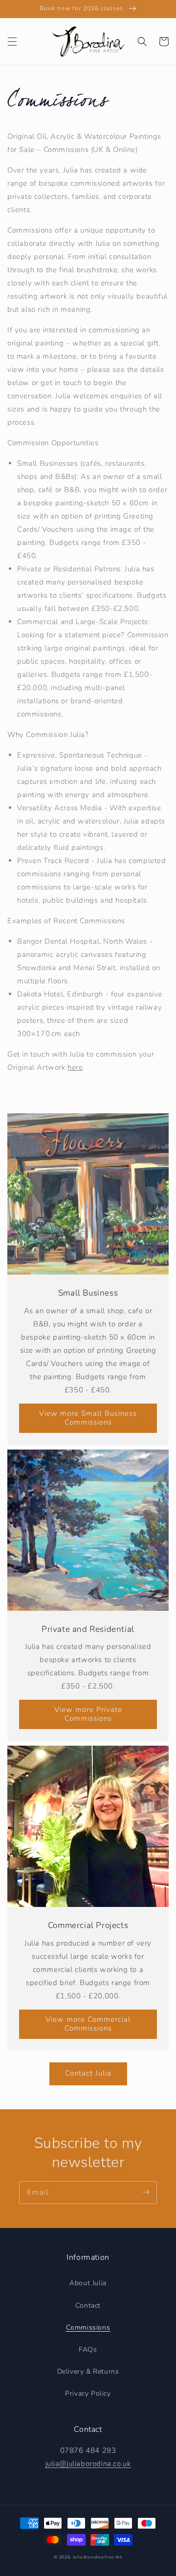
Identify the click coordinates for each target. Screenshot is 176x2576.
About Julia (88, 2283)
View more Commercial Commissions (88, 2024)
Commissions (88, 2327)
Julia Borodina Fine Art (98, 2557)
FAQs (88, 2349)
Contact (88, 2305)
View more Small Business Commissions (88, 1418)
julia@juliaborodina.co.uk (88, 2464)
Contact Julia (88, 2073)
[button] (12, 42)
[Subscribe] (146, 2192)
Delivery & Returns (88, 2371)
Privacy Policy (88, 2393)
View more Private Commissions (88, 1714)
